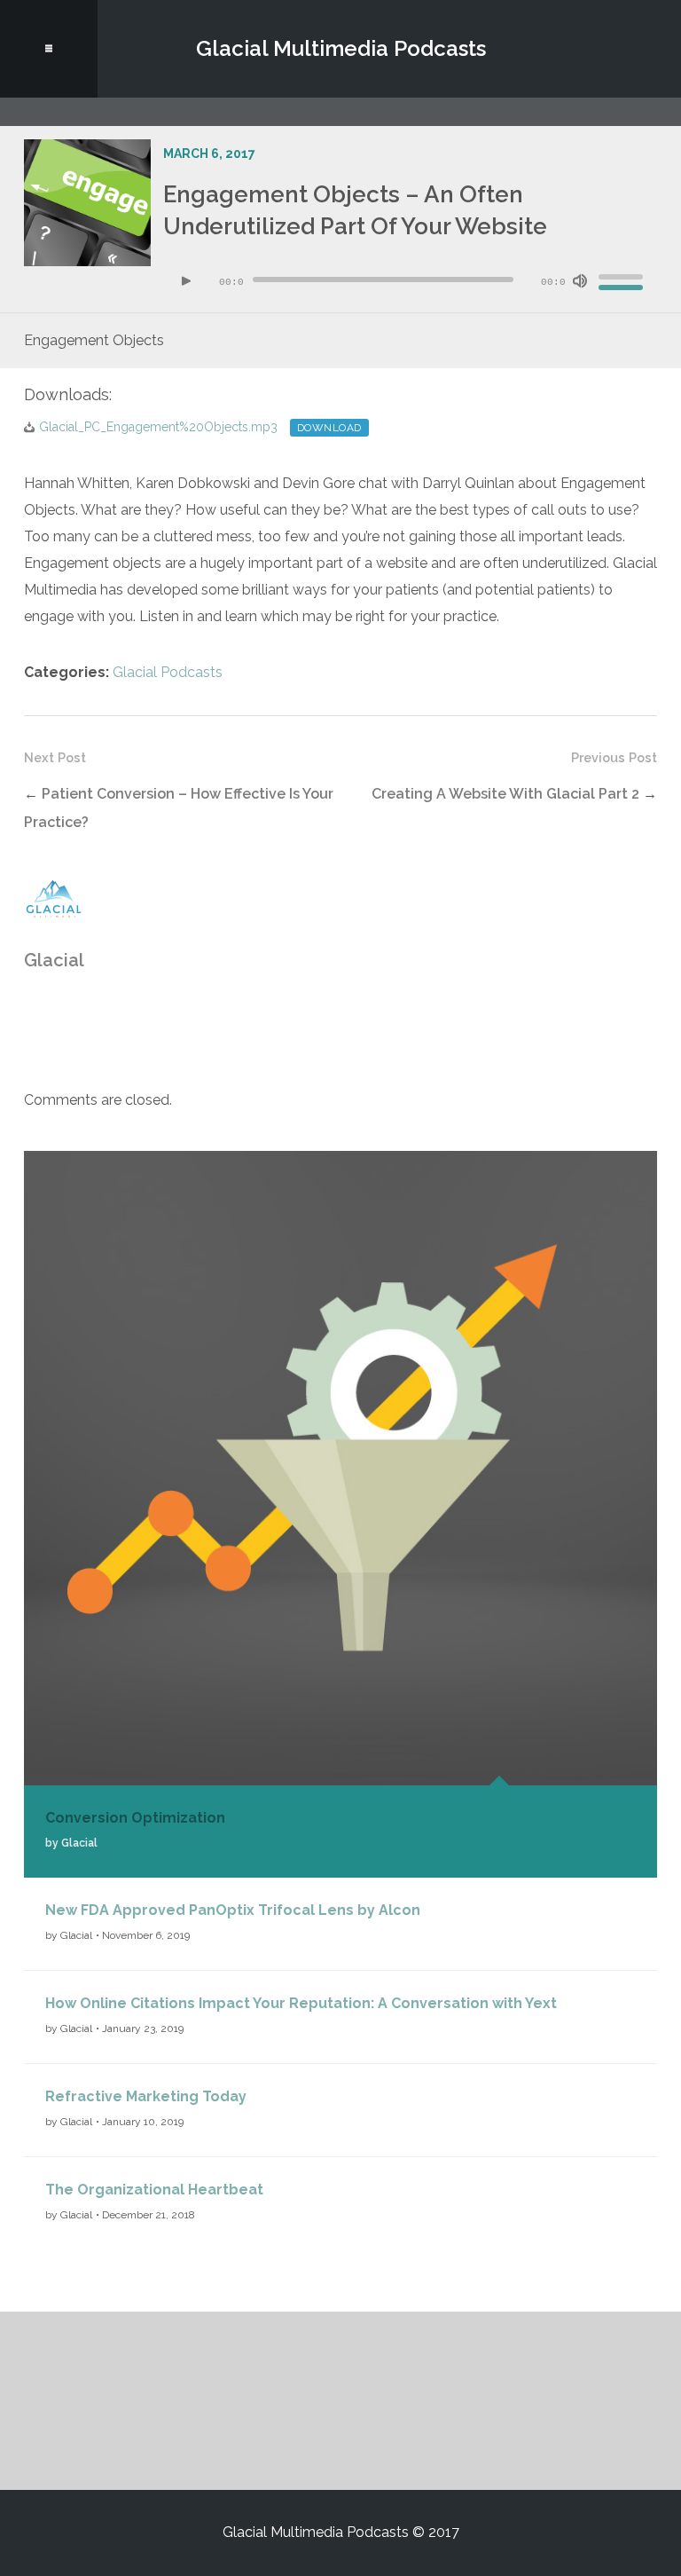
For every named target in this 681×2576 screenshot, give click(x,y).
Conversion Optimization (135, 1818)
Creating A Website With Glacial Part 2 (505, 794)
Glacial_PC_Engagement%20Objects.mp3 (158, 427)
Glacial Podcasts (168, 672)
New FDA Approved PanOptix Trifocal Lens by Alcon (233, 1910)
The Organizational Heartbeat (154, 2190)
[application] (411, 281)
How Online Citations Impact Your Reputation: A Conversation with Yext (301, 2003)
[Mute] (580, 281)
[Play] (186, 281)
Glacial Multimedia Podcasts (341, 48)
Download (329, 428)
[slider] (623, 280)
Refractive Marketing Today (146, 2096)
